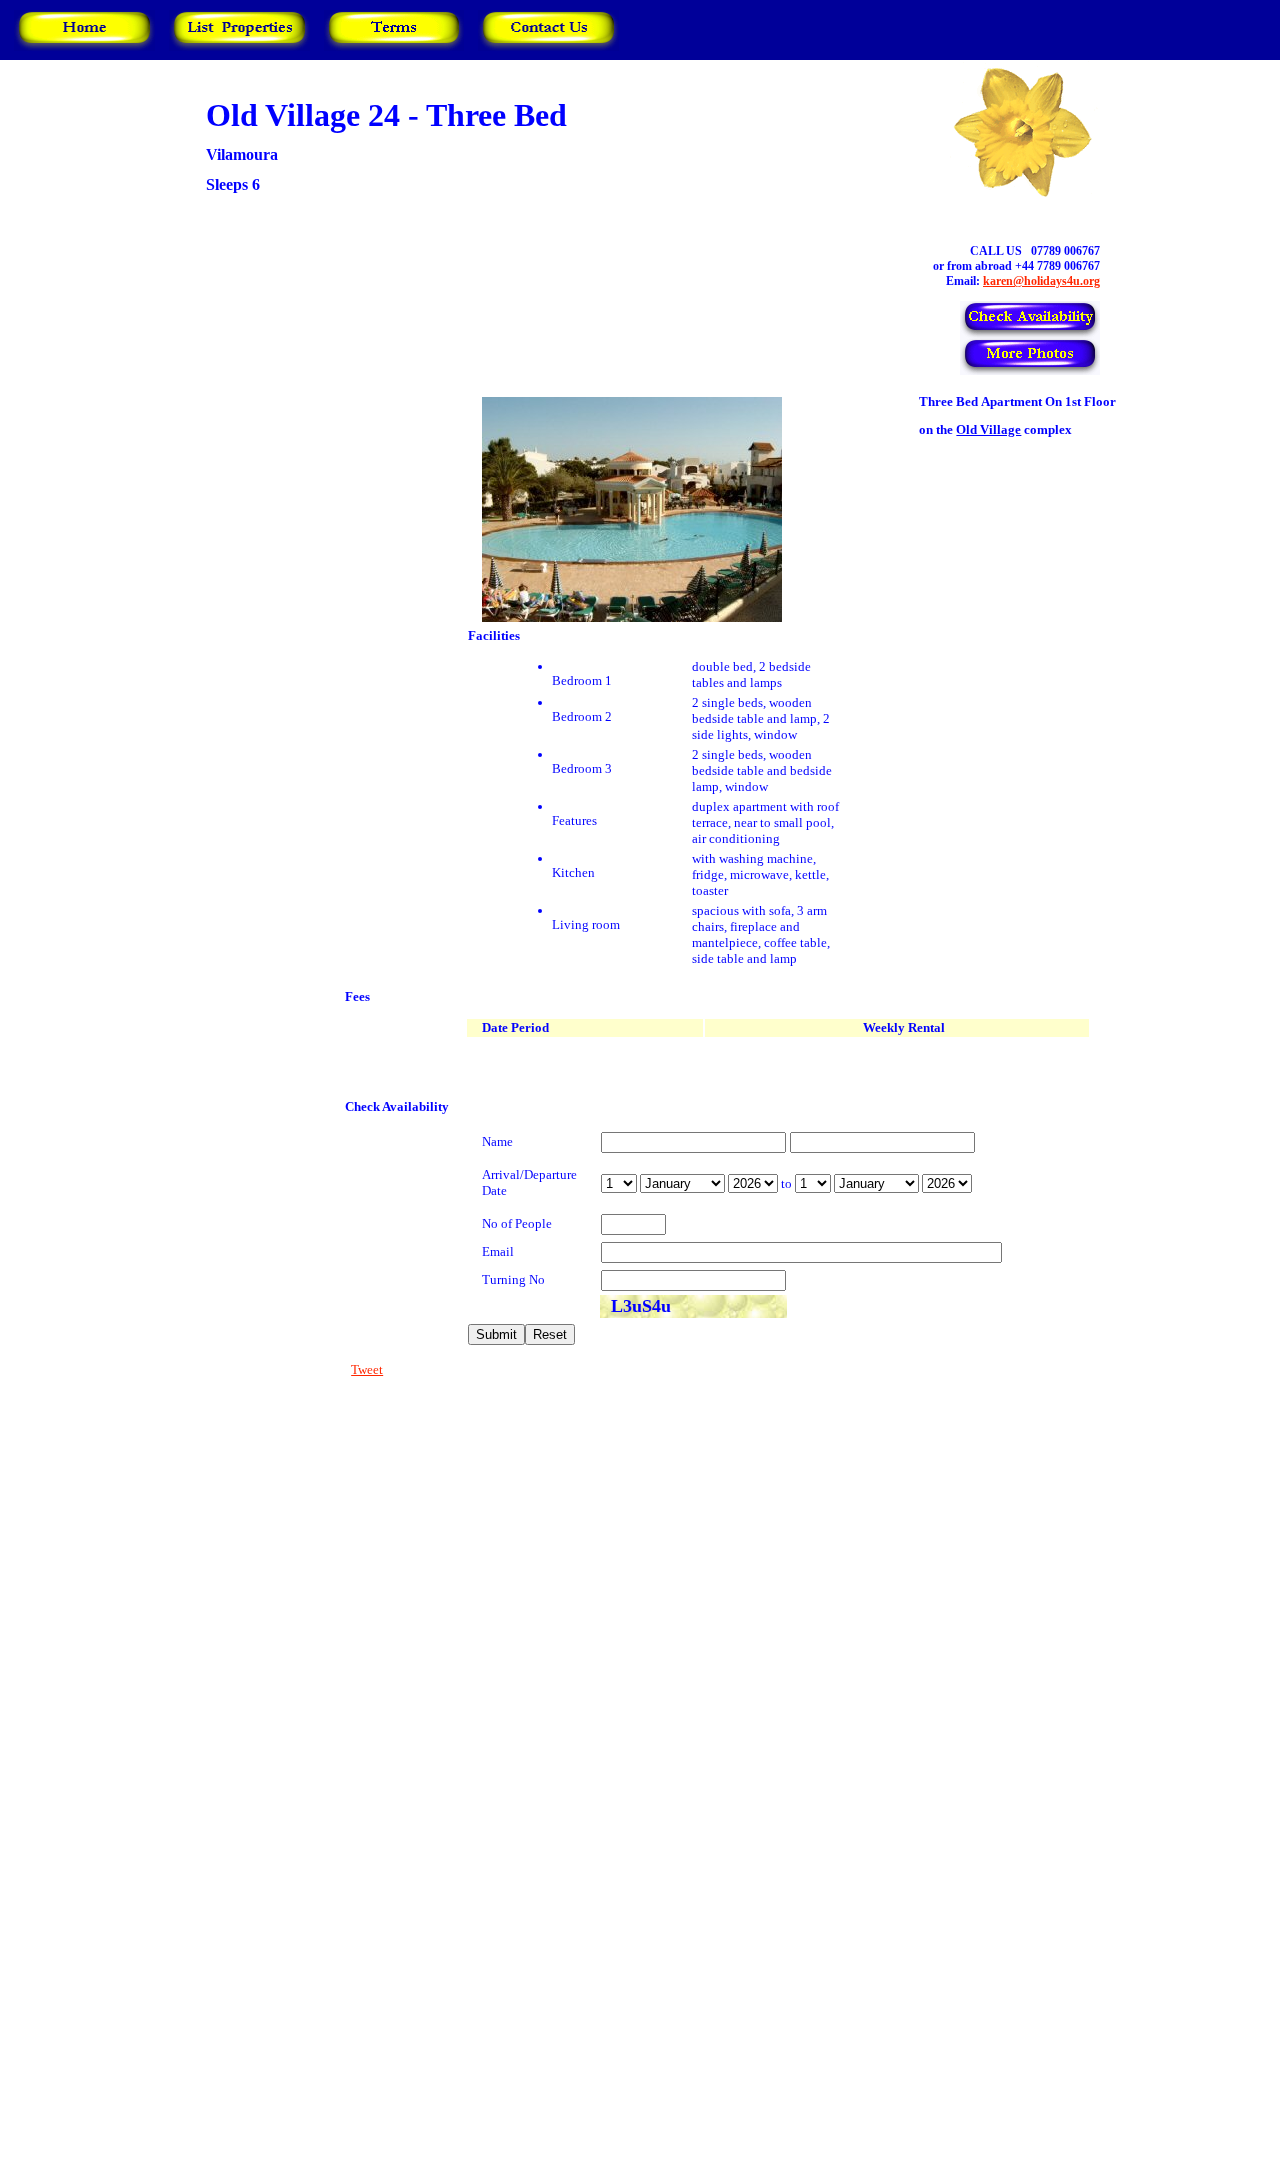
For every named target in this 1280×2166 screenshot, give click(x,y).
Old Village (988, 429)
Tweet (367, 1369)
